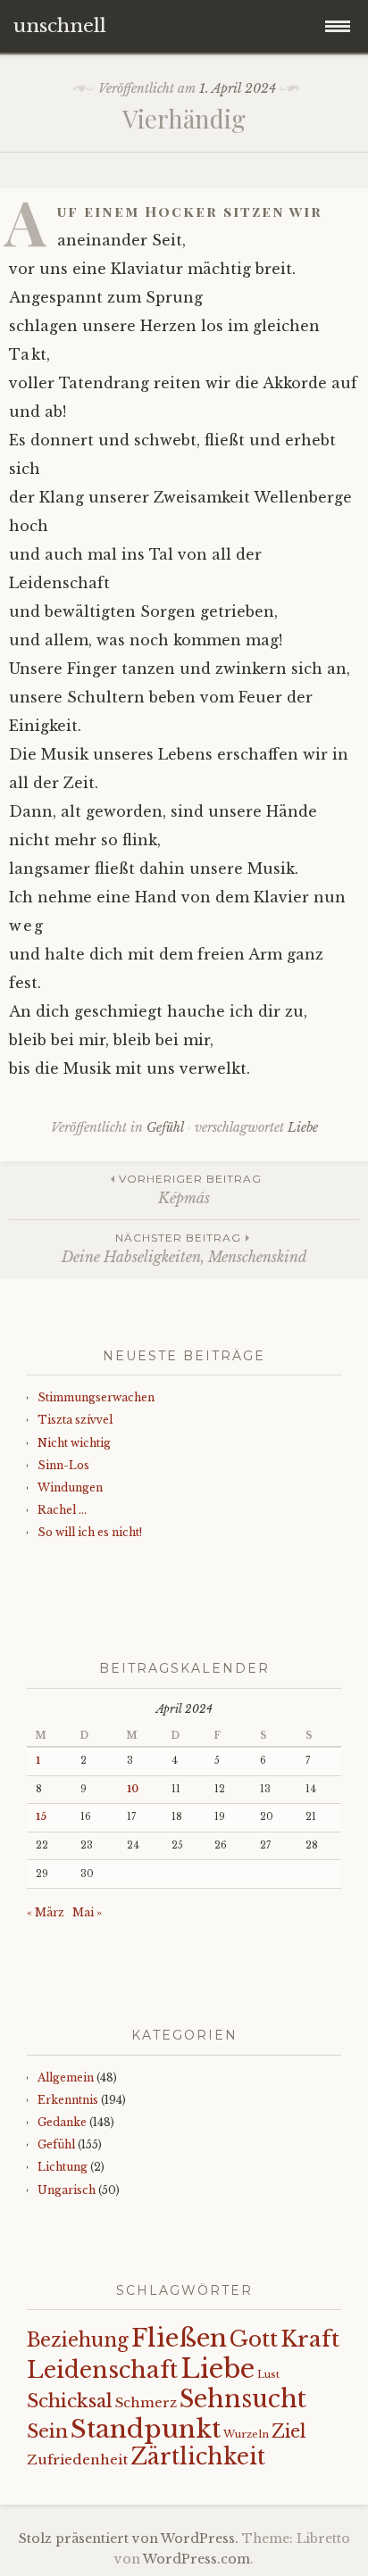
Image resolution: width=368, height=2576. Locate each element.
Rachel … (62, 1510)
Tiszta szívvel (75, 1420)
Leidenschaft (102, 2370)
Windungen (70, 1487)
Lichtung (63, 2167)
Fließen (179, 2338)
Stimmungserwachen (96, 1397)
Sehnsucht (243, 2399)
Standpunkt (146, 2429)
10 (133, 1789)
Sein (47, 2431)
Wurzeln (246, 2434)
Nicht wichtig (74, 1443)
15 (41, 1817)
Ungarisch (67, 2190)
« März (46, 1912)
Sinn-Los (63, 1465)
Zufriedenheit (77, 2460)
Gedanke (62, 2122)
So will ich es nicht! (90, 1532)
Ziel (289, 2431)
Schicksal (70, 2401)
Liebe (303, 1127)
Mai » (87, 1912)
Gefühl (165, 1127)
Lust (268, 2375)
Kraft (310, 2339)
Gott (254, 2339)
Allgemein (66, 2077)
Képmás (190, 1189)
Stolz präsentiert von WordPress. (129, 2539)
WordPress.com (197, 2559)
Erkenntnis (68, 2100)
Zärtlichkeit (198, 2457)
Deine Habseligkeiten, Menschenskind (184, 1248)
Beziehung (78, 2340)
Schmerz (146, 2403)
